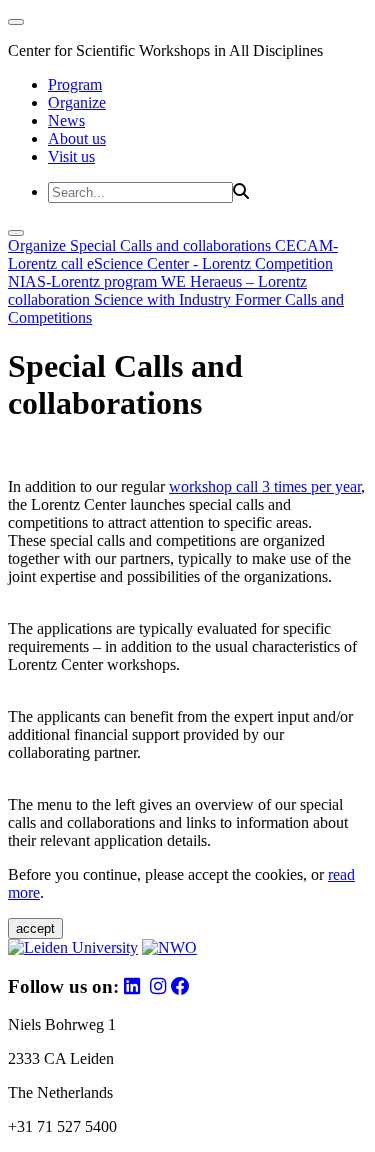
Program (75, 84)
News (66, 120)
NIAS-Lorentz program (84, 281)
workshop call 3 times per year (265, 486)
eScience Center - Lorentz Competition (210, 263)
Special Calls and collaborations (172, 245)
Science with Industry (164, 299)
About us (77, 138)
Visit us (71, 156)
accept (35, 928)
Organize (77, 102)
